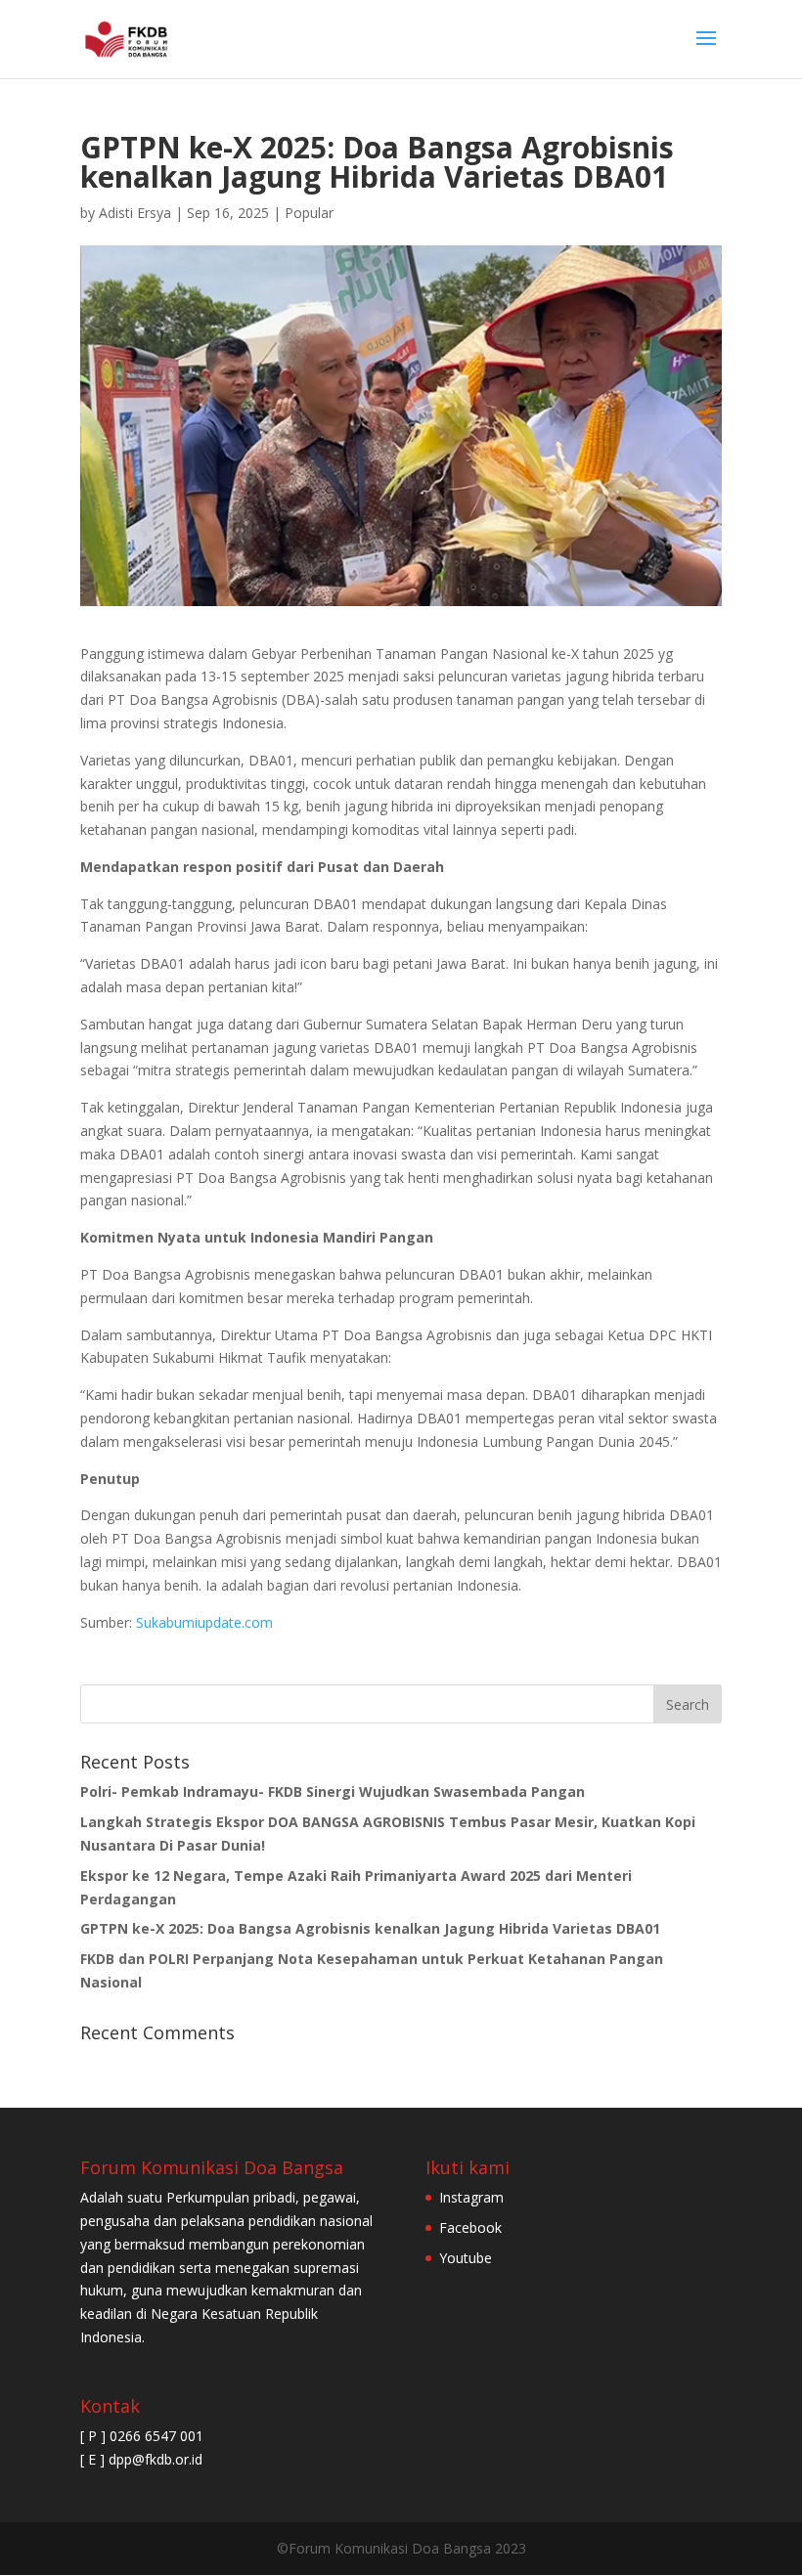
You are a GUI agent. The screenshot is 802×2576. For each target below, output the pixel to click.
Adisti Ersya (135, 213)
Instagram (471, 2197)
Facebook (470, 2227)
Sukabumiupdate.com (204, 1622)
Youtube (466, 2258)
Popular (309, 213)
